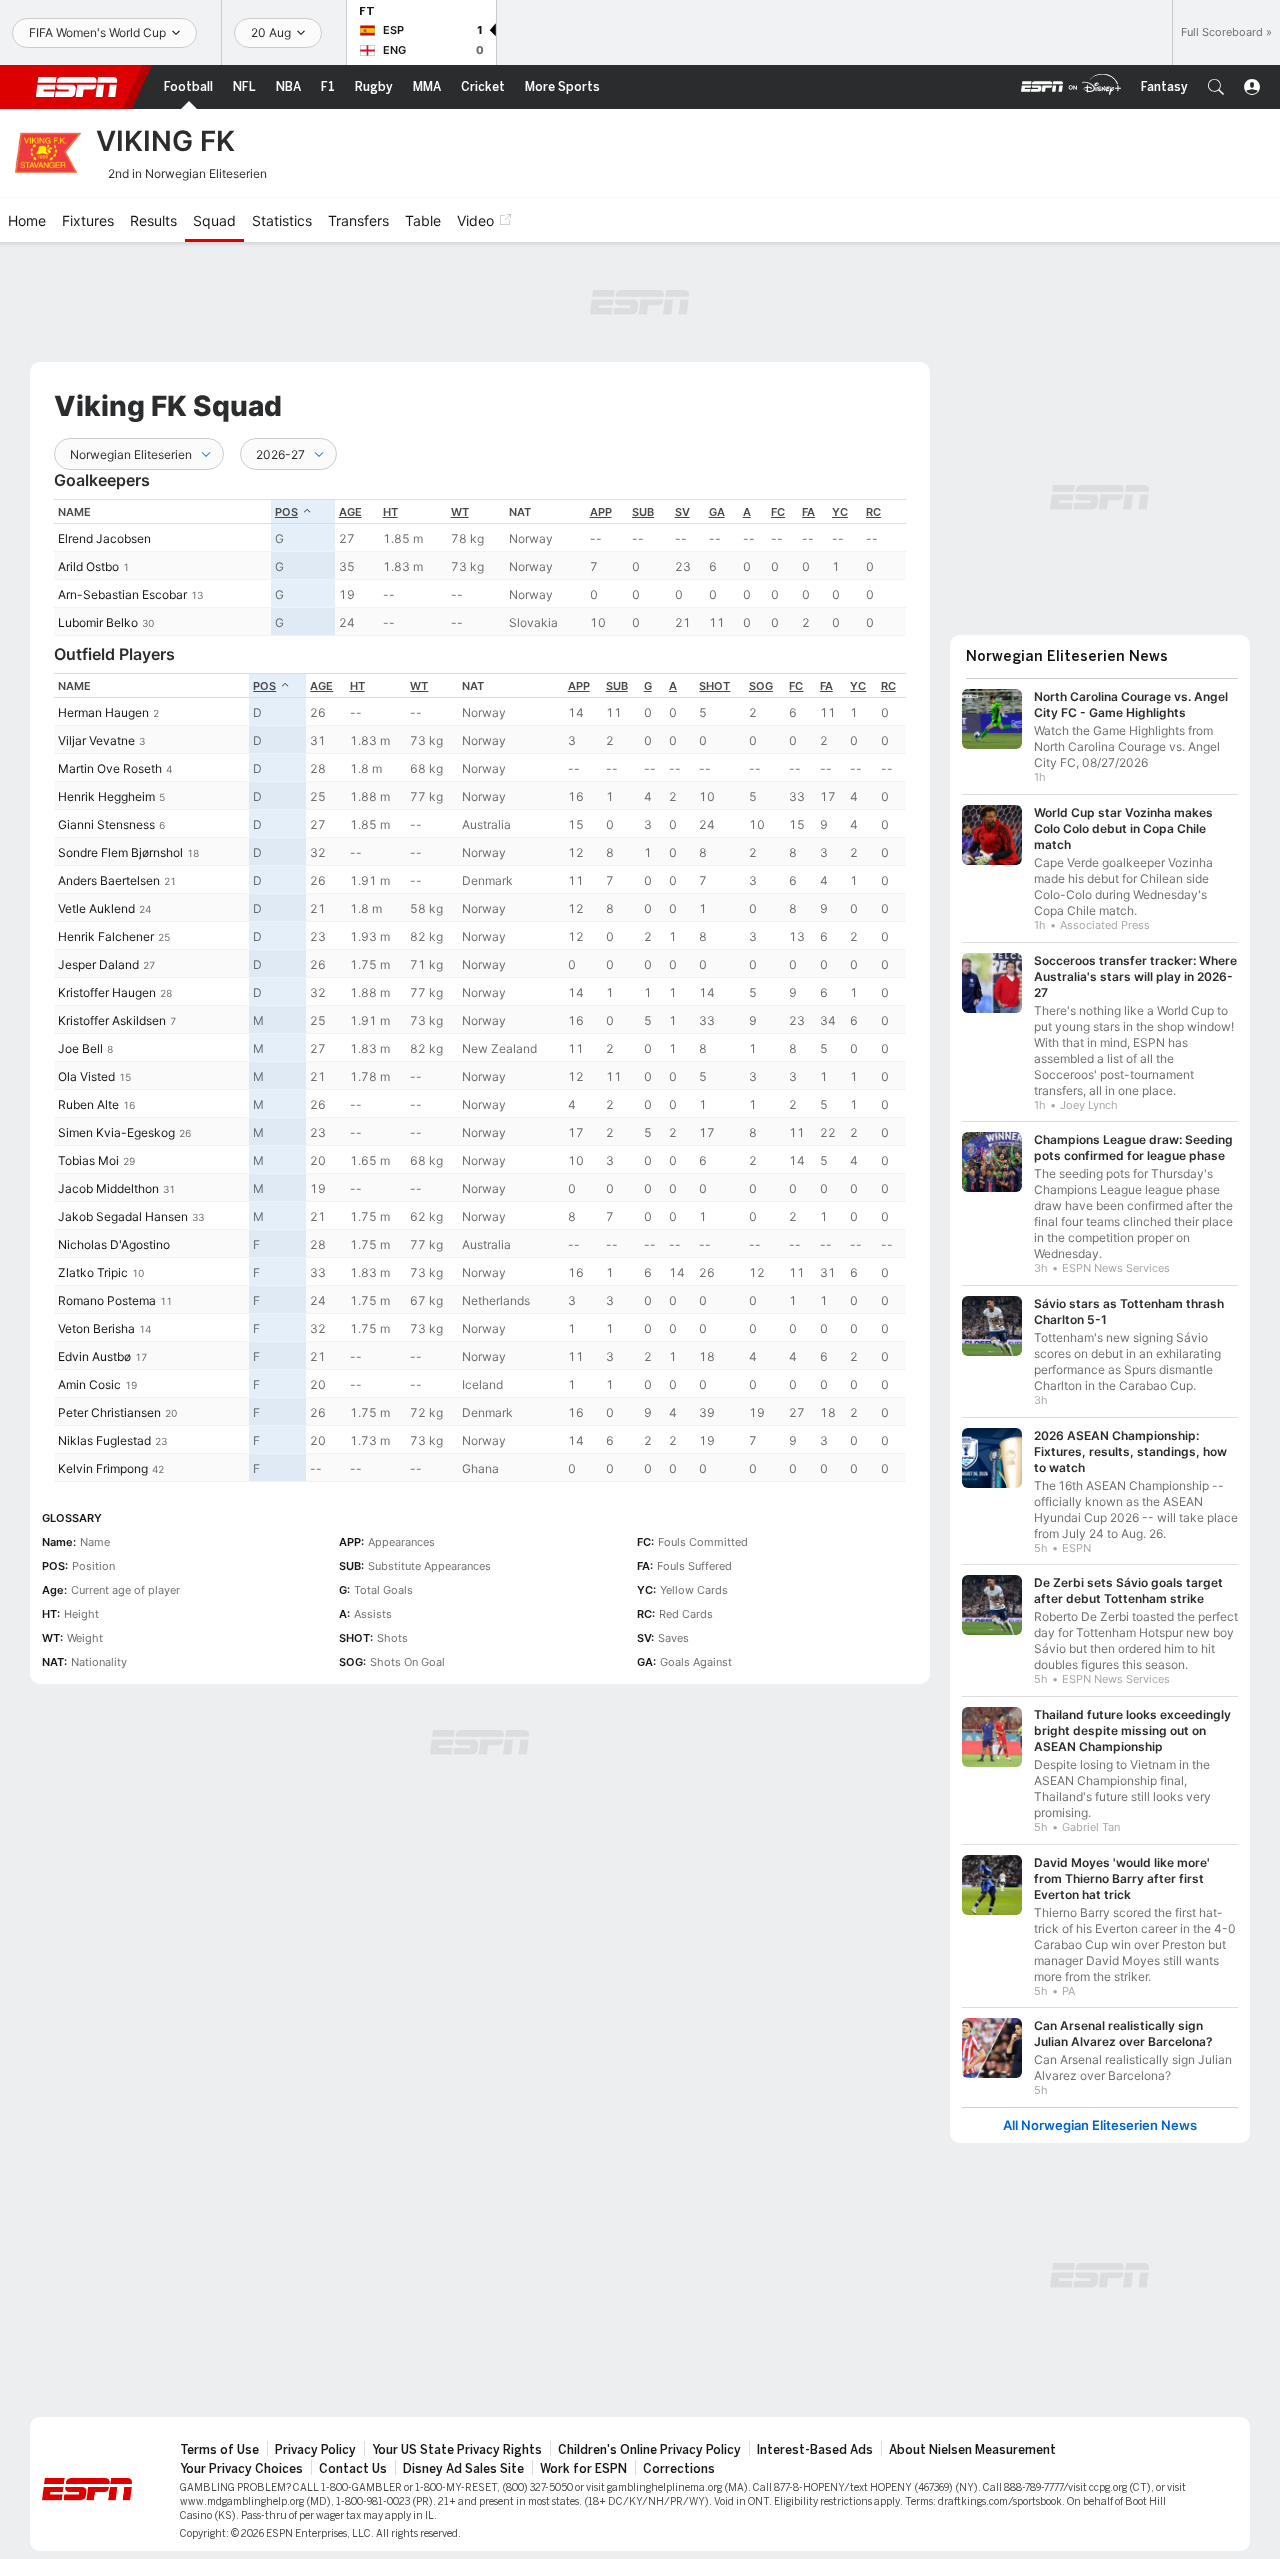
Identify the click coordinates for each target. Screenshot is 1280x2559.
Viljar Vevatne (96, 740)
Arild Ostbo (88, 566)
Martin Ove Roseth (110, 768)
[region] (480, 567)
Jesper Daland (98, 964)
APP (601, 512)
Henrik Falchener (106, 936)
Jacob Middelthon (108, 1188)
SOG (761, 686)
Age (350, 512)
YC (840, 512)
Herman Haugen (103, 712)
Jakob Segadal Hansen (123, 1216)
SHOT (714, 686)
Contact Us (353, 2469)
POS (286, 512)
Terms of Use (219, 2450)
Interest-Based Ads (815, 2450)
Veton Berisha (96, 1328)
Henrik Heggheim (106, 796)
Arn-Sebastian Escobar (122, 594)
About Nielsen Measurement (972, 2450)
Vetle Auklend (96, 908)
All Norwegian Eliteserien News (1100, 2125)
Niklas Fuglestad (104, 1440)
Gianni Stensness (106, 824)
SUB (643, 512)
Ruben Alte (88, 1104)
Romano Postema (107, 1300)
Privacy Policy (315, 2450)
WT (460, 512)
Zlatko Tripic (93, 1272)
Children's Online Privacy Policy (649, 2450)
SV (682, 512)
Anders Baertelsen (109, 880)
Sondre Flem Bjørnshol (120, 852)
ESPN (77, 87)
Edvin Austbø (94, 1356)
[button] (1216, 87)
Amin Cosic (89, 1384)
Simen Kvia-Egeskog (116, 1132)
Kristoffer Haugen (107, 992)
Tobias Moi (88, 1160)
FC (778, 512)
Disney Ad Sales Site (463, 2469)
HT (390, 512)
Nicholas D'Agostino (114, 1244)
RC (873, 512)
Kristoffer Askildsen (112, 1020)
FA (808, 512)
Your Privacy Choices (241, 2469)
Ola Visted (86, 1076)
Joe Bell (80, 1048)
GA (717, 512)
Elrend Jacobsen (104, 538)
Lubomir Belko (98, 622)
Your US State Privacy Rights (457, 2450)
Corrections (679, 2469)
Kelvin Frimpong (103, 1468)
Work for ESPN (583, 2469)
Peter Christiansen (109, 1412)
